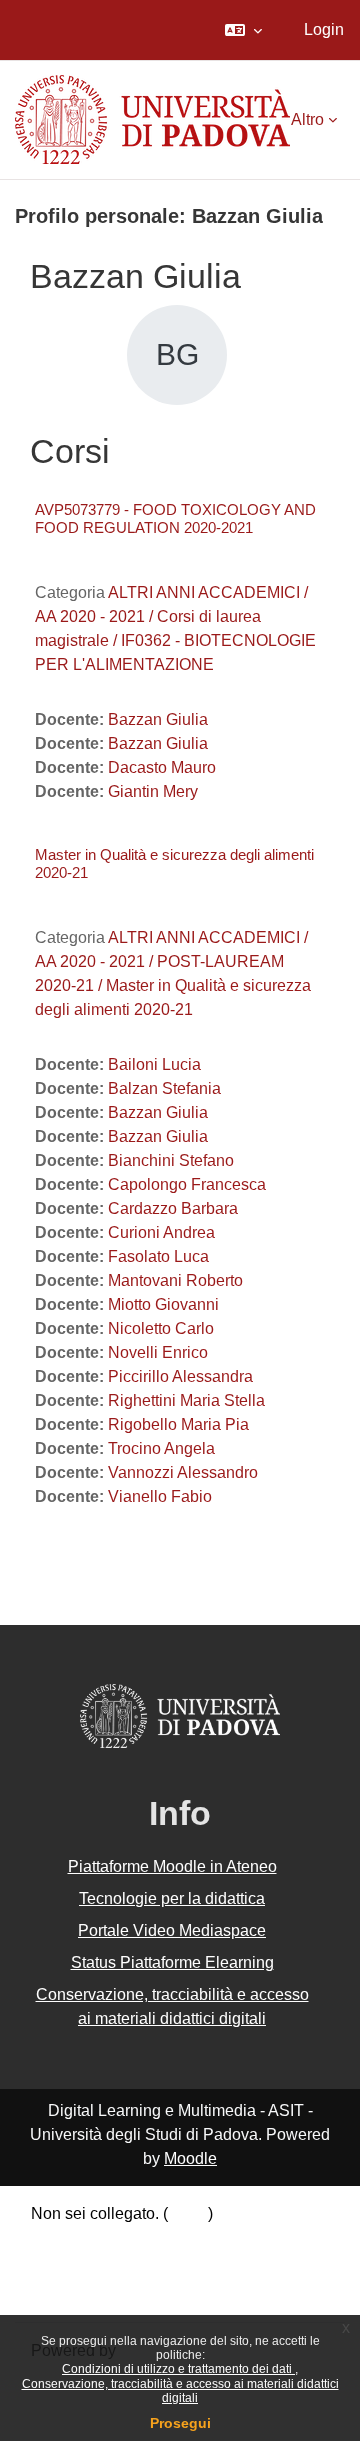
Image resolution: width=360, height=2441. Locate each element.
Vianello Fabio (160, 1496)
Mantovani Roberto (175, 1280)
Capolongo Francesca (187, 1184)
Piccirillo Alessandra (180, 1376)
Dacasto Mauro (162, 767)
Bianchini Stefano (171, 1160)
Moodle (190, 2158)
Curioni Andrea (161, 1232)
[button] (243, 30)
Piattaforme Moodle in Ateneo (172, 1866)
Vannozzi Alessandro (183, 1472)
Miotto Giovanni (163, 1304)
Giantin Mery (153, 791)
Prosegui (180, 2423)
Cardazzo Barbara (173, 1208)
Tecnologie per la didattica (172, 1898)
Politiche (62, 2266)
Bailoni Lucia (154, 1064)
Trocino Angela (161, 1448)
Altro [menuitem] (307, 119)
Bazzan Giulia (158, 719)
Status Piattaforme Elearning (172, 1962)
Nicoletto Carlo (161, 1328)
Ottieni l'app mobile (99, 2292)
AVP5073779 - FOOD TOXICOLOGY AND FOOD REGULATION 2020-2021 (175, 518)
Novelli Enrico (158, 1352)
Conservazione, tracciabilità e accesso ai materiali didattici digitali (180, 2391)
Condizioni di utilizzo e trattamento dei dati (178, 2369)
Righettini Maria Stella (186, 1400)
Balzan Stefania (164, 1088)
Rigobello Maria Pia (178, 1424)
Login (324, 29)
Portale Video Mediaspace (172, 1930)
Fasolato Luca (158, 1256)
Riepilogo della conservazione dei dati (167, 2241)
